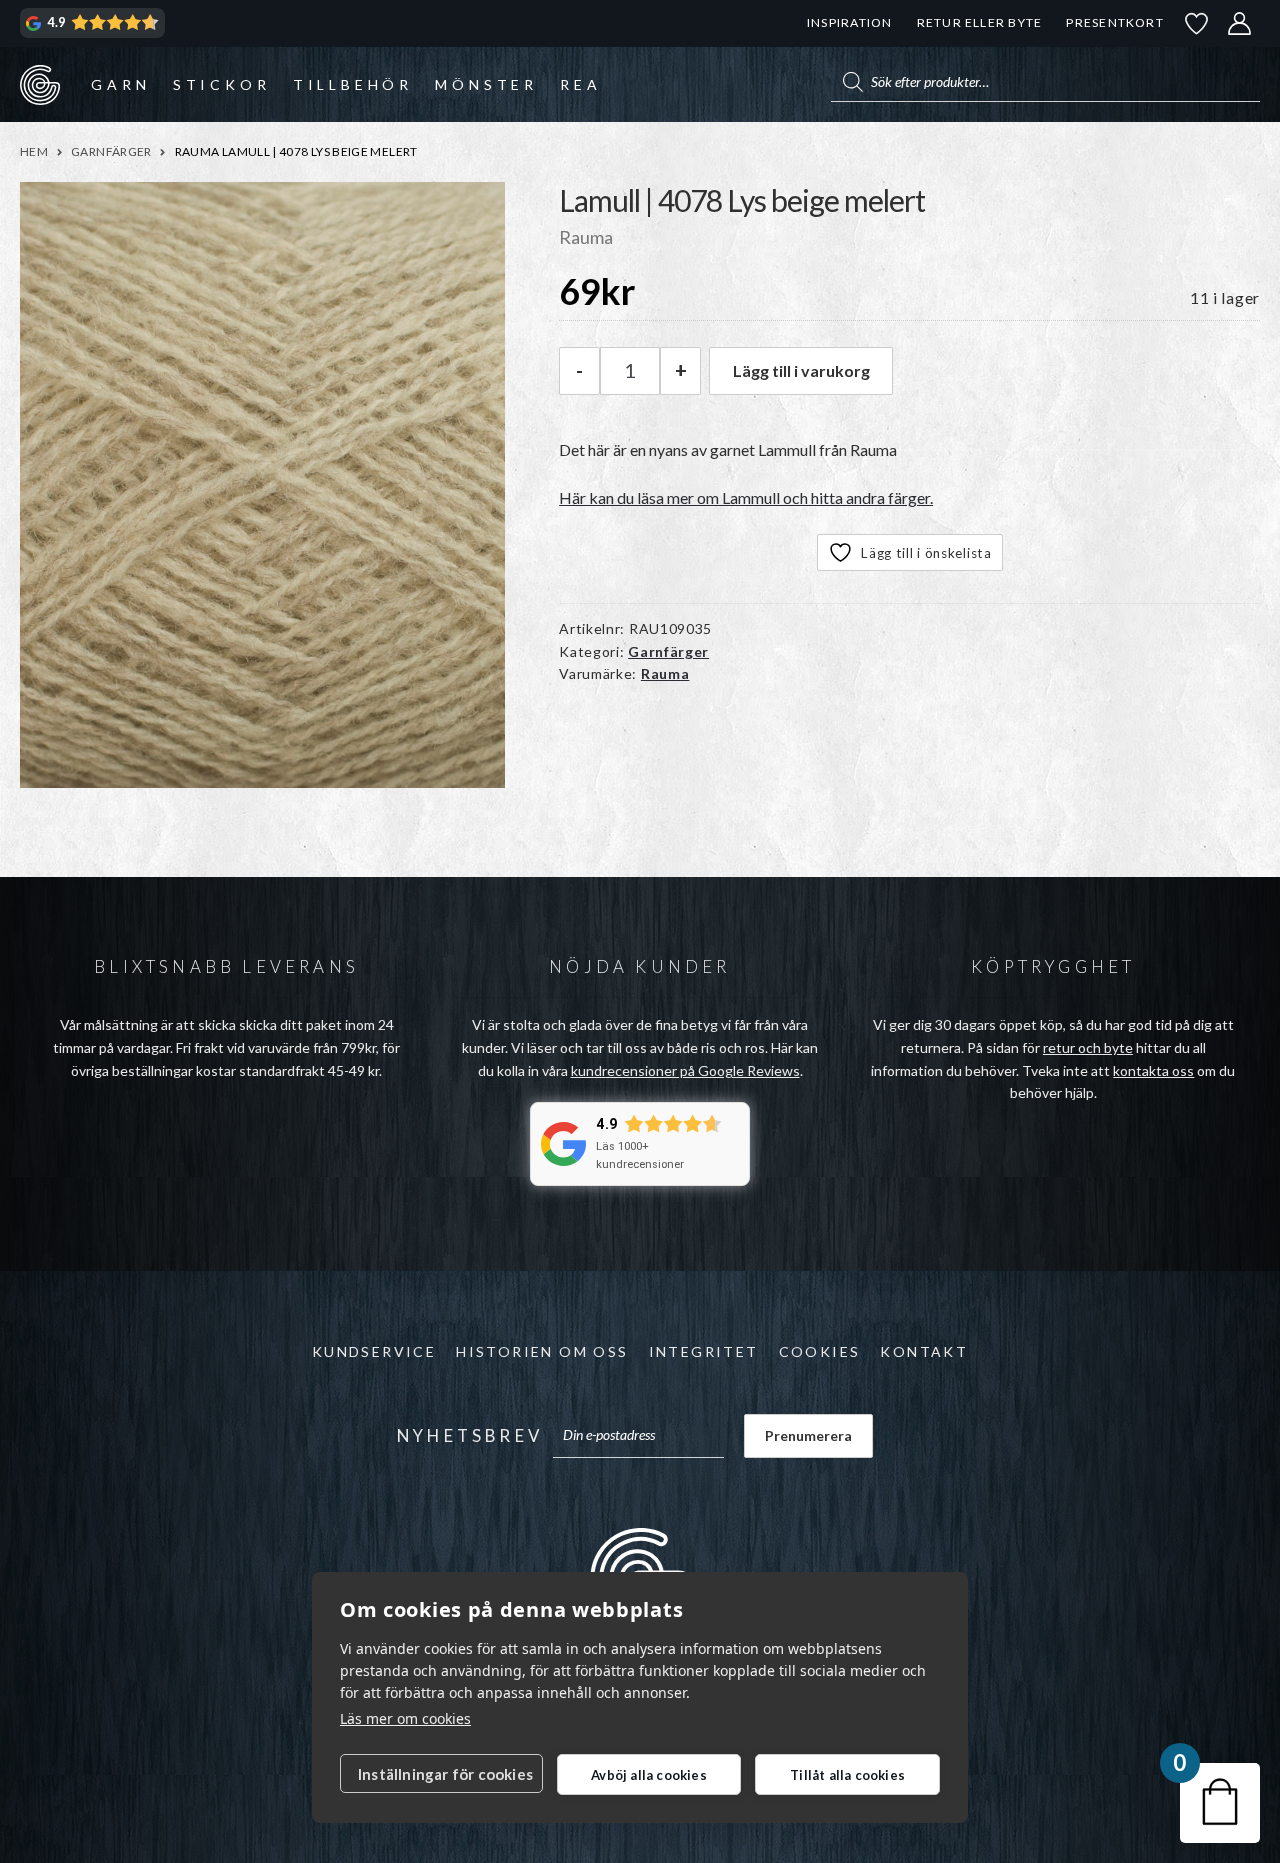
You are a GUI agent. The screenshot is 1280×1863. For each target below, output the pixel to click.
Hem (34, 151)
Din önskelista (1197, 23)
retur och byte (1088, 1047)
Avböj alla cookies (649, 1775)
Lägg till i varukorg (801, 370)
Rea (580, 84)
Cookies (820, 1351)
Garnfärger (111, 151)
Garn (120, 84)
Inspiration (849, 22)
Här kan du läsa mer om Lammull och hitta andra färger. (746, 497)
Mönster (486, 84)
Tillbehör (353, 84)
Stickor (222, 84)
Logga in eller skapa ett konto (1240, 23)
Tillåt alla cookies (847, 1775)
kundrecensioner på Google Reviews (685, 1070)
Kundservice (374, 1351)
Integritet (704, 1351)
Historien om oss (542, 1351)
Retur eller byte (980, 22)
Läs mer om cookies (405, 1718)
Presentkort (1114, 22)
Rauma (665, 673)
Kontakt (924, 1351)
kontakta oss (1153, 1070)
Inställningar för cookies (445, 1774)
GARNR (40, 84)
